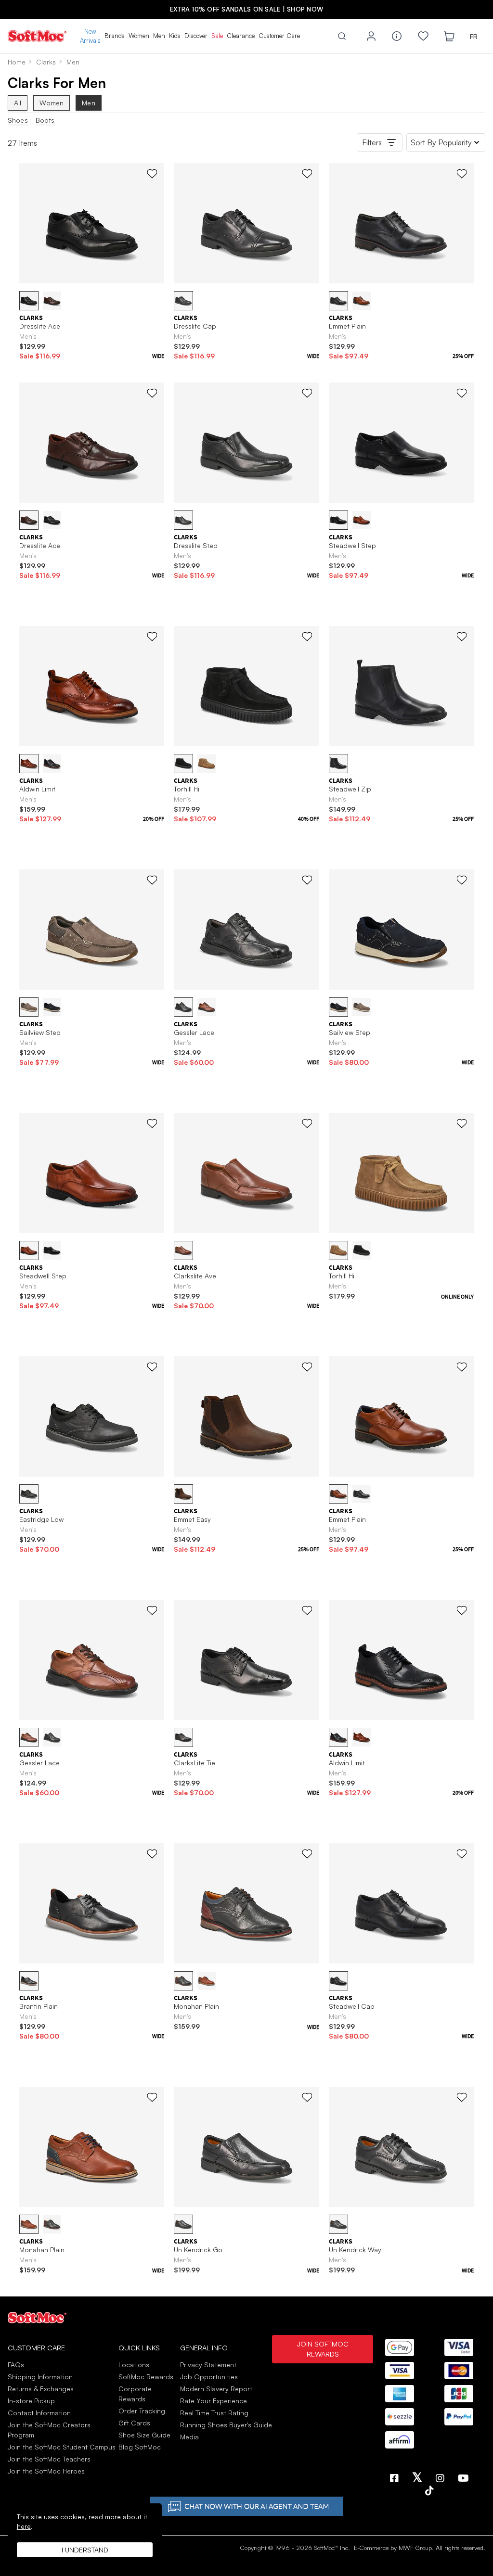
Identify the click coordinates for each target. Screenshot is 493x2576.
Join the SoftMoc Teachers (49, 2459)
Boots (45, 120)
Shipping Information (40, 2377)
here (24, 2526)
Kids (175, 36)
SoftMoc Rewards (146, 2377)
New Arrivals (90, 36)
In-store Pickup (31, 2401)
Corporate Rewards (135, 2394)
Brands (115, 36)
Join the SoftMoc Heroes (46, 2471)
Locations (134, 2365)
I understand (85, 2550)
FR (474, 36)
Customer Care (279, 36)
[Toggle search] (342, 36)
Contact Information (39, 2413)
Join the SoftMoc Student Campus (62, 2447)
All (18, 103)
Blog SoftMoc (140, 2447)
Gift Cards (134, 2423)
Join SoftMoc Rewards (323, 2349)
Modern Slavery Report (216, 2389)
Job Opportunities (209, 2377)
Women (139, 36)
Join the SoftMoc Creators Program (49, 2430)
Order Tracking (142, 2411)
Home (17, 62)
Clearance (241, 36)
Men (159, 36)
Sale (217, 36)
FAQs (16, 2365)
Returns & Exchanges (41, 2389)
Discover (196, 36)
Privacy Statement (208, 2365)
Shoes (18, 120)
